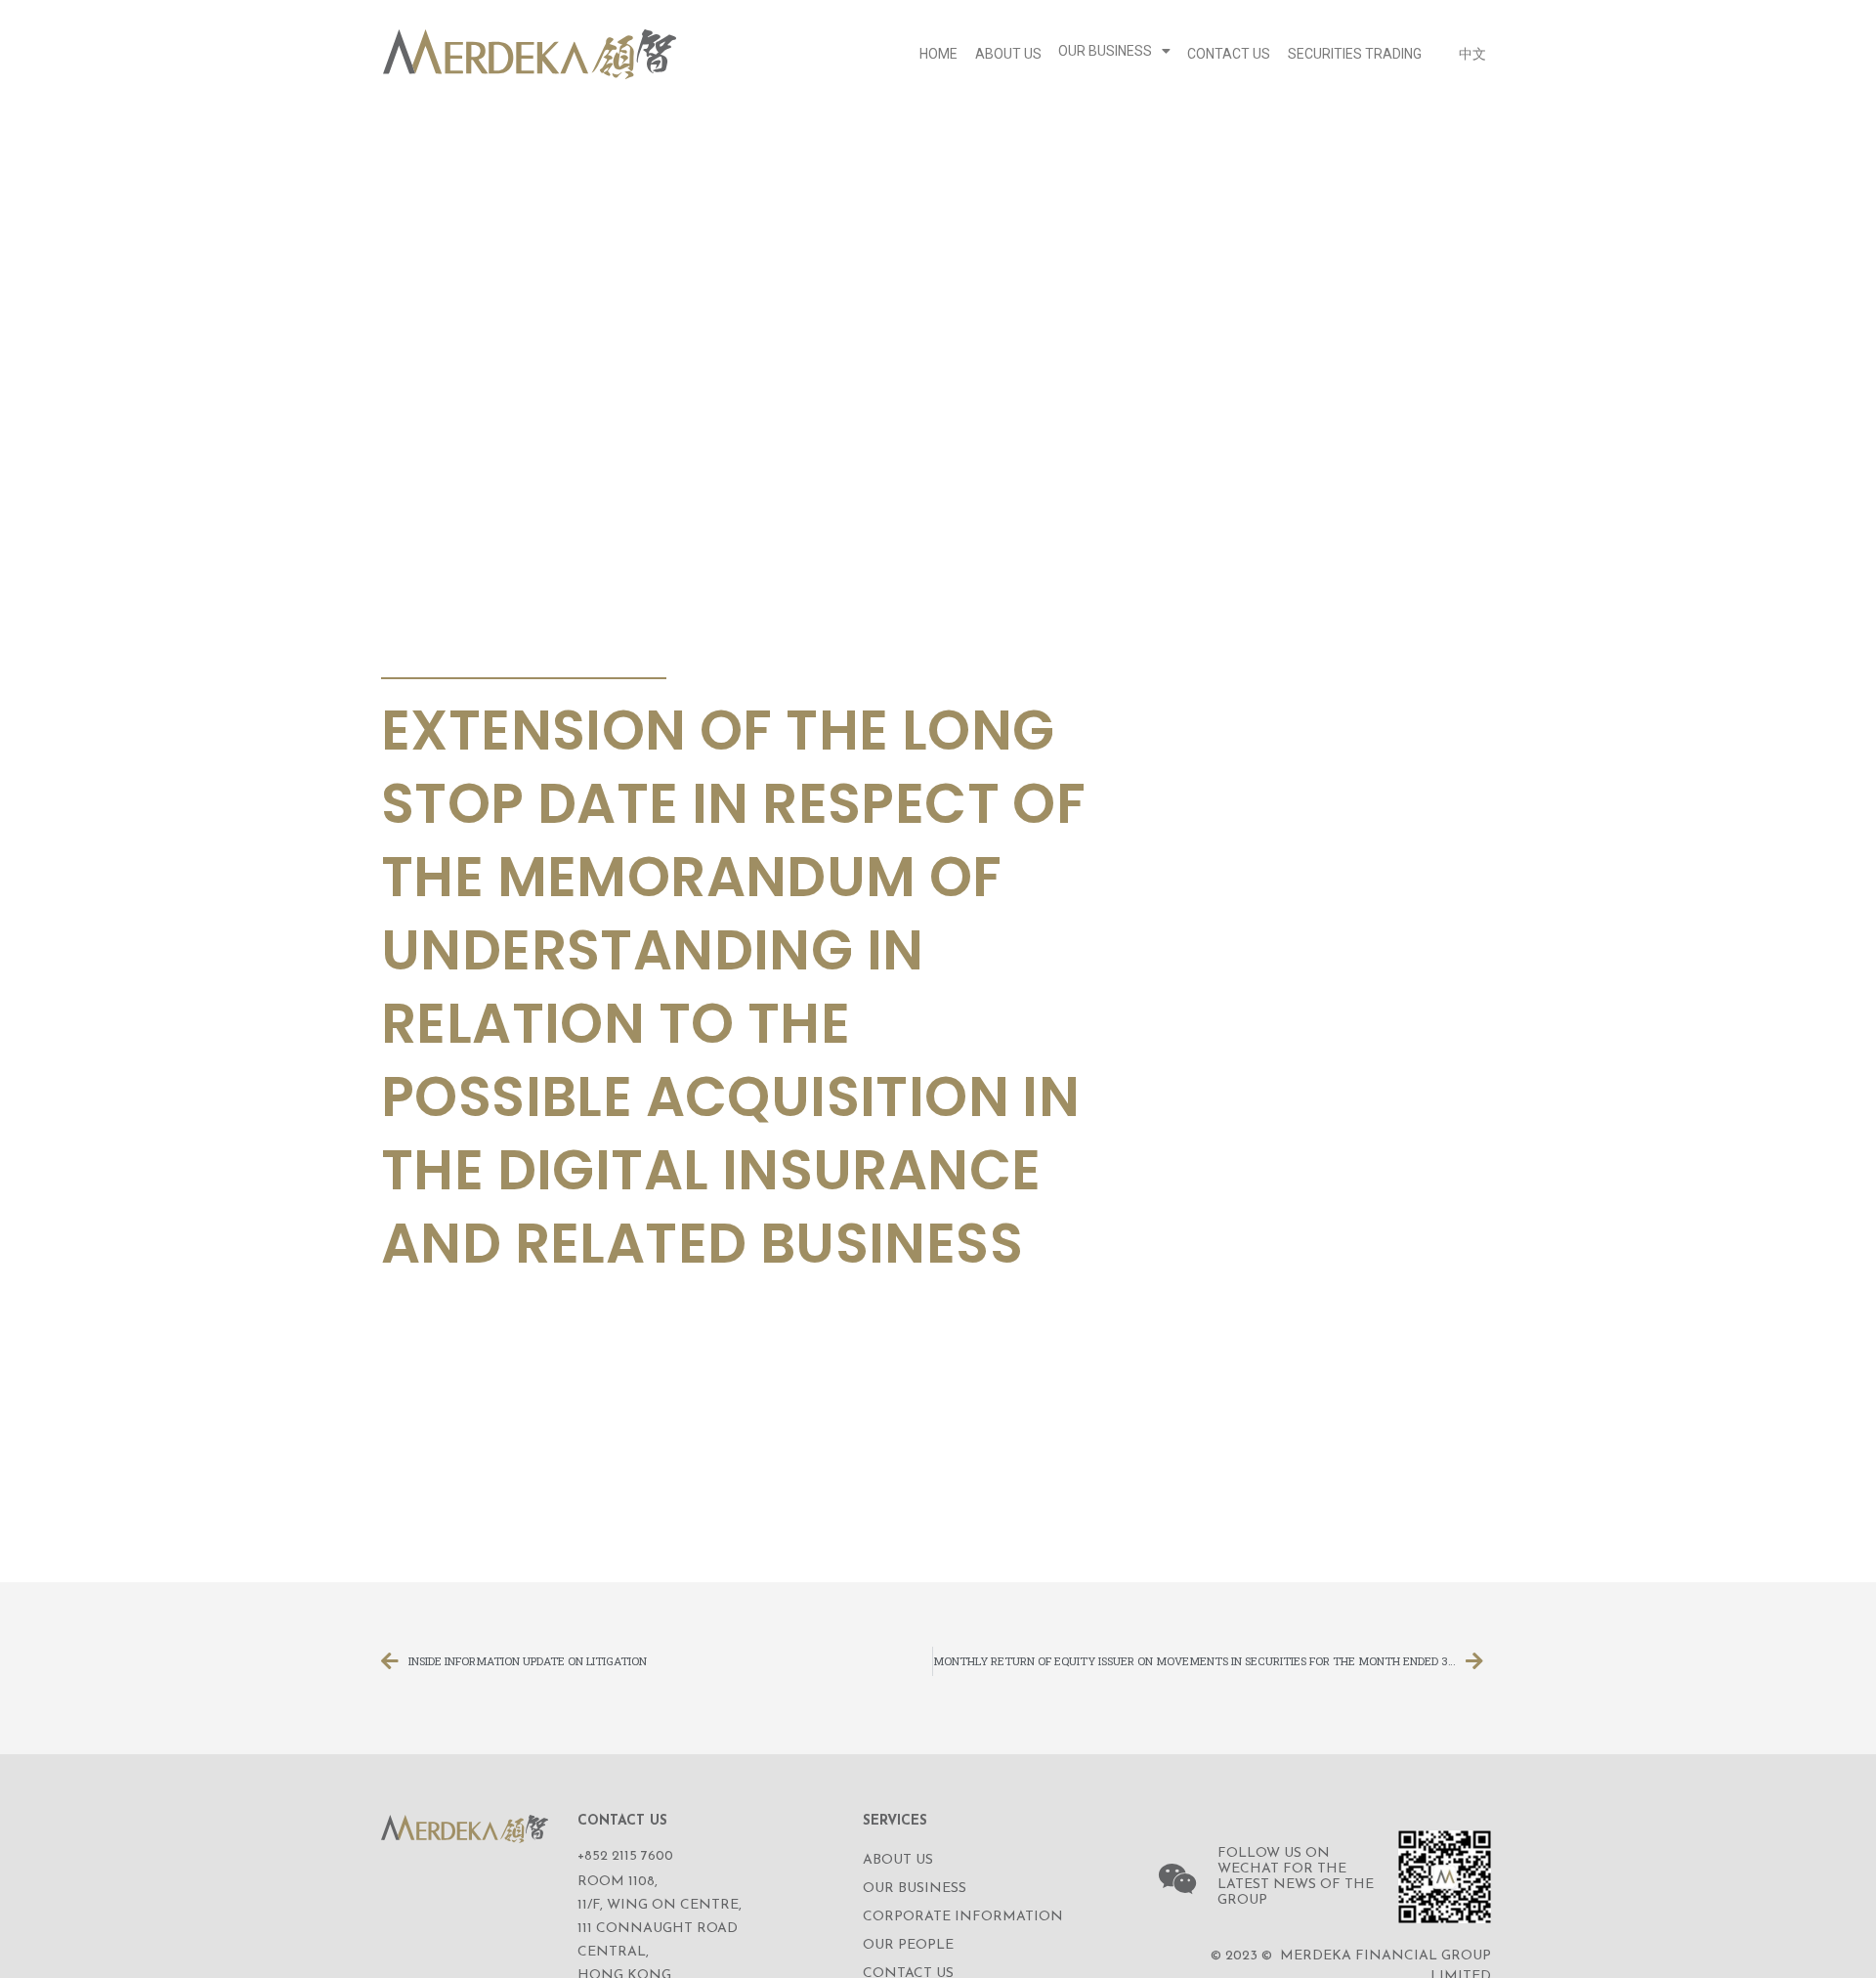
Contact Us (1229, 54)
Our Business (1105, 51)
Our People (908, 1945)
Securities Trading (1355, 54)
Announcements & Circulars (517, 655)
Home (938, 54)
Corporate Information (963, 1917)
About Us (1008, 54)
